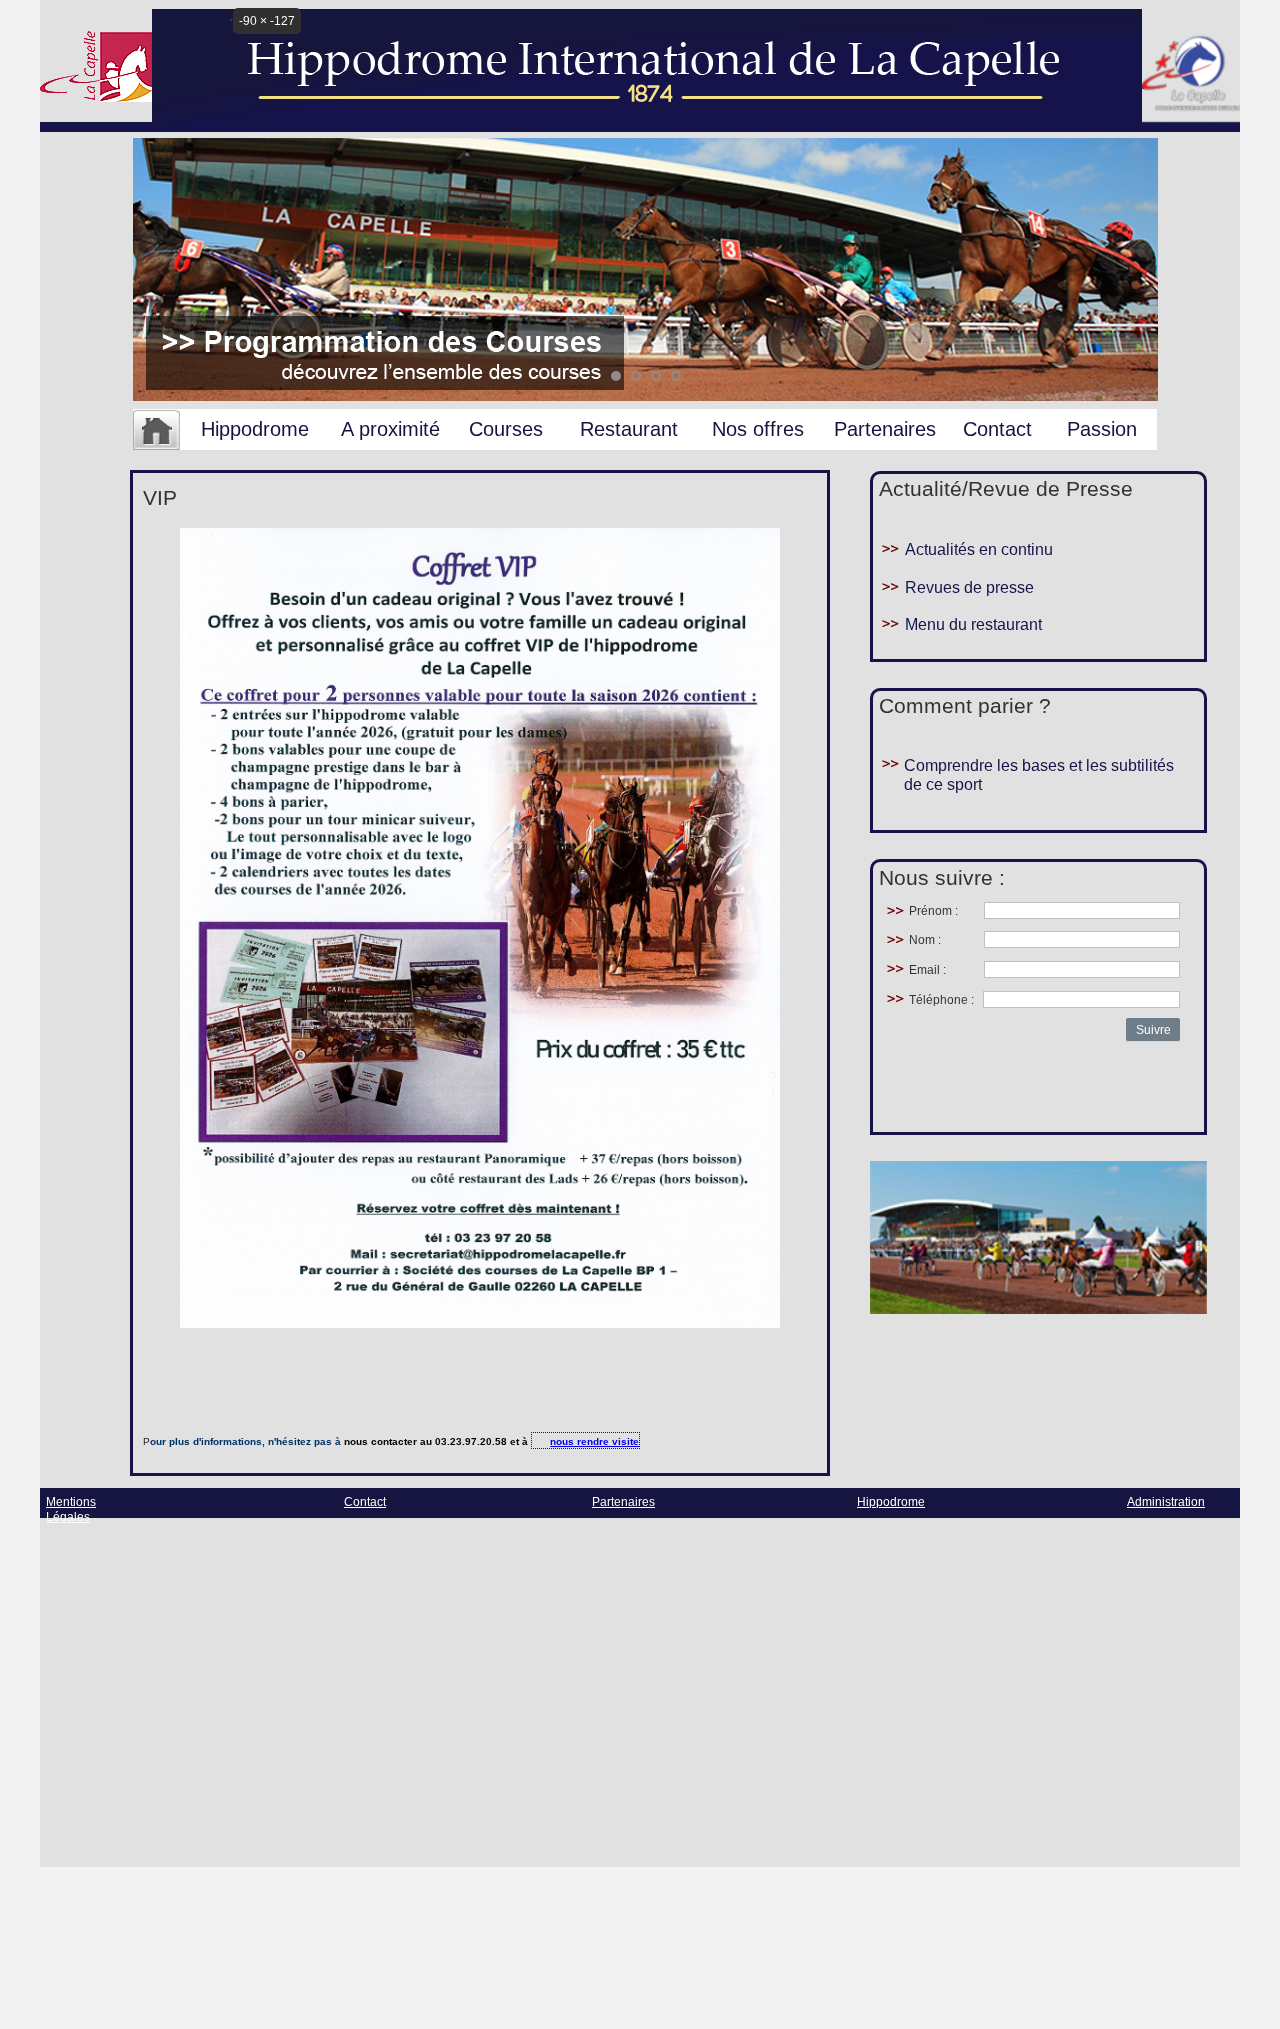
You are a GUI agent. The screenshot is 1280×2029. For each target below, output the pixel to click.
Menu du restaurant (973, 624)
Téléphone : (941, 1000)
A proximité (390, 429)
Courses (506, 429)
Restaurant (629, 429)
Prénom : (933, 911)
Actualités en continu (979, 549)
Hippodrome (255, 429)
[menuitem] (156, 431)
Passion (1102, 429)
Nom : (925, 940)
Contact (997, 429)
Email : (927, 970)
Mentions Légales (71, 1509)
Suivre (1153, 1030)
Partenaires (885, 429)
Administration (1166, 1502)
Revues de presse (969, 587)
